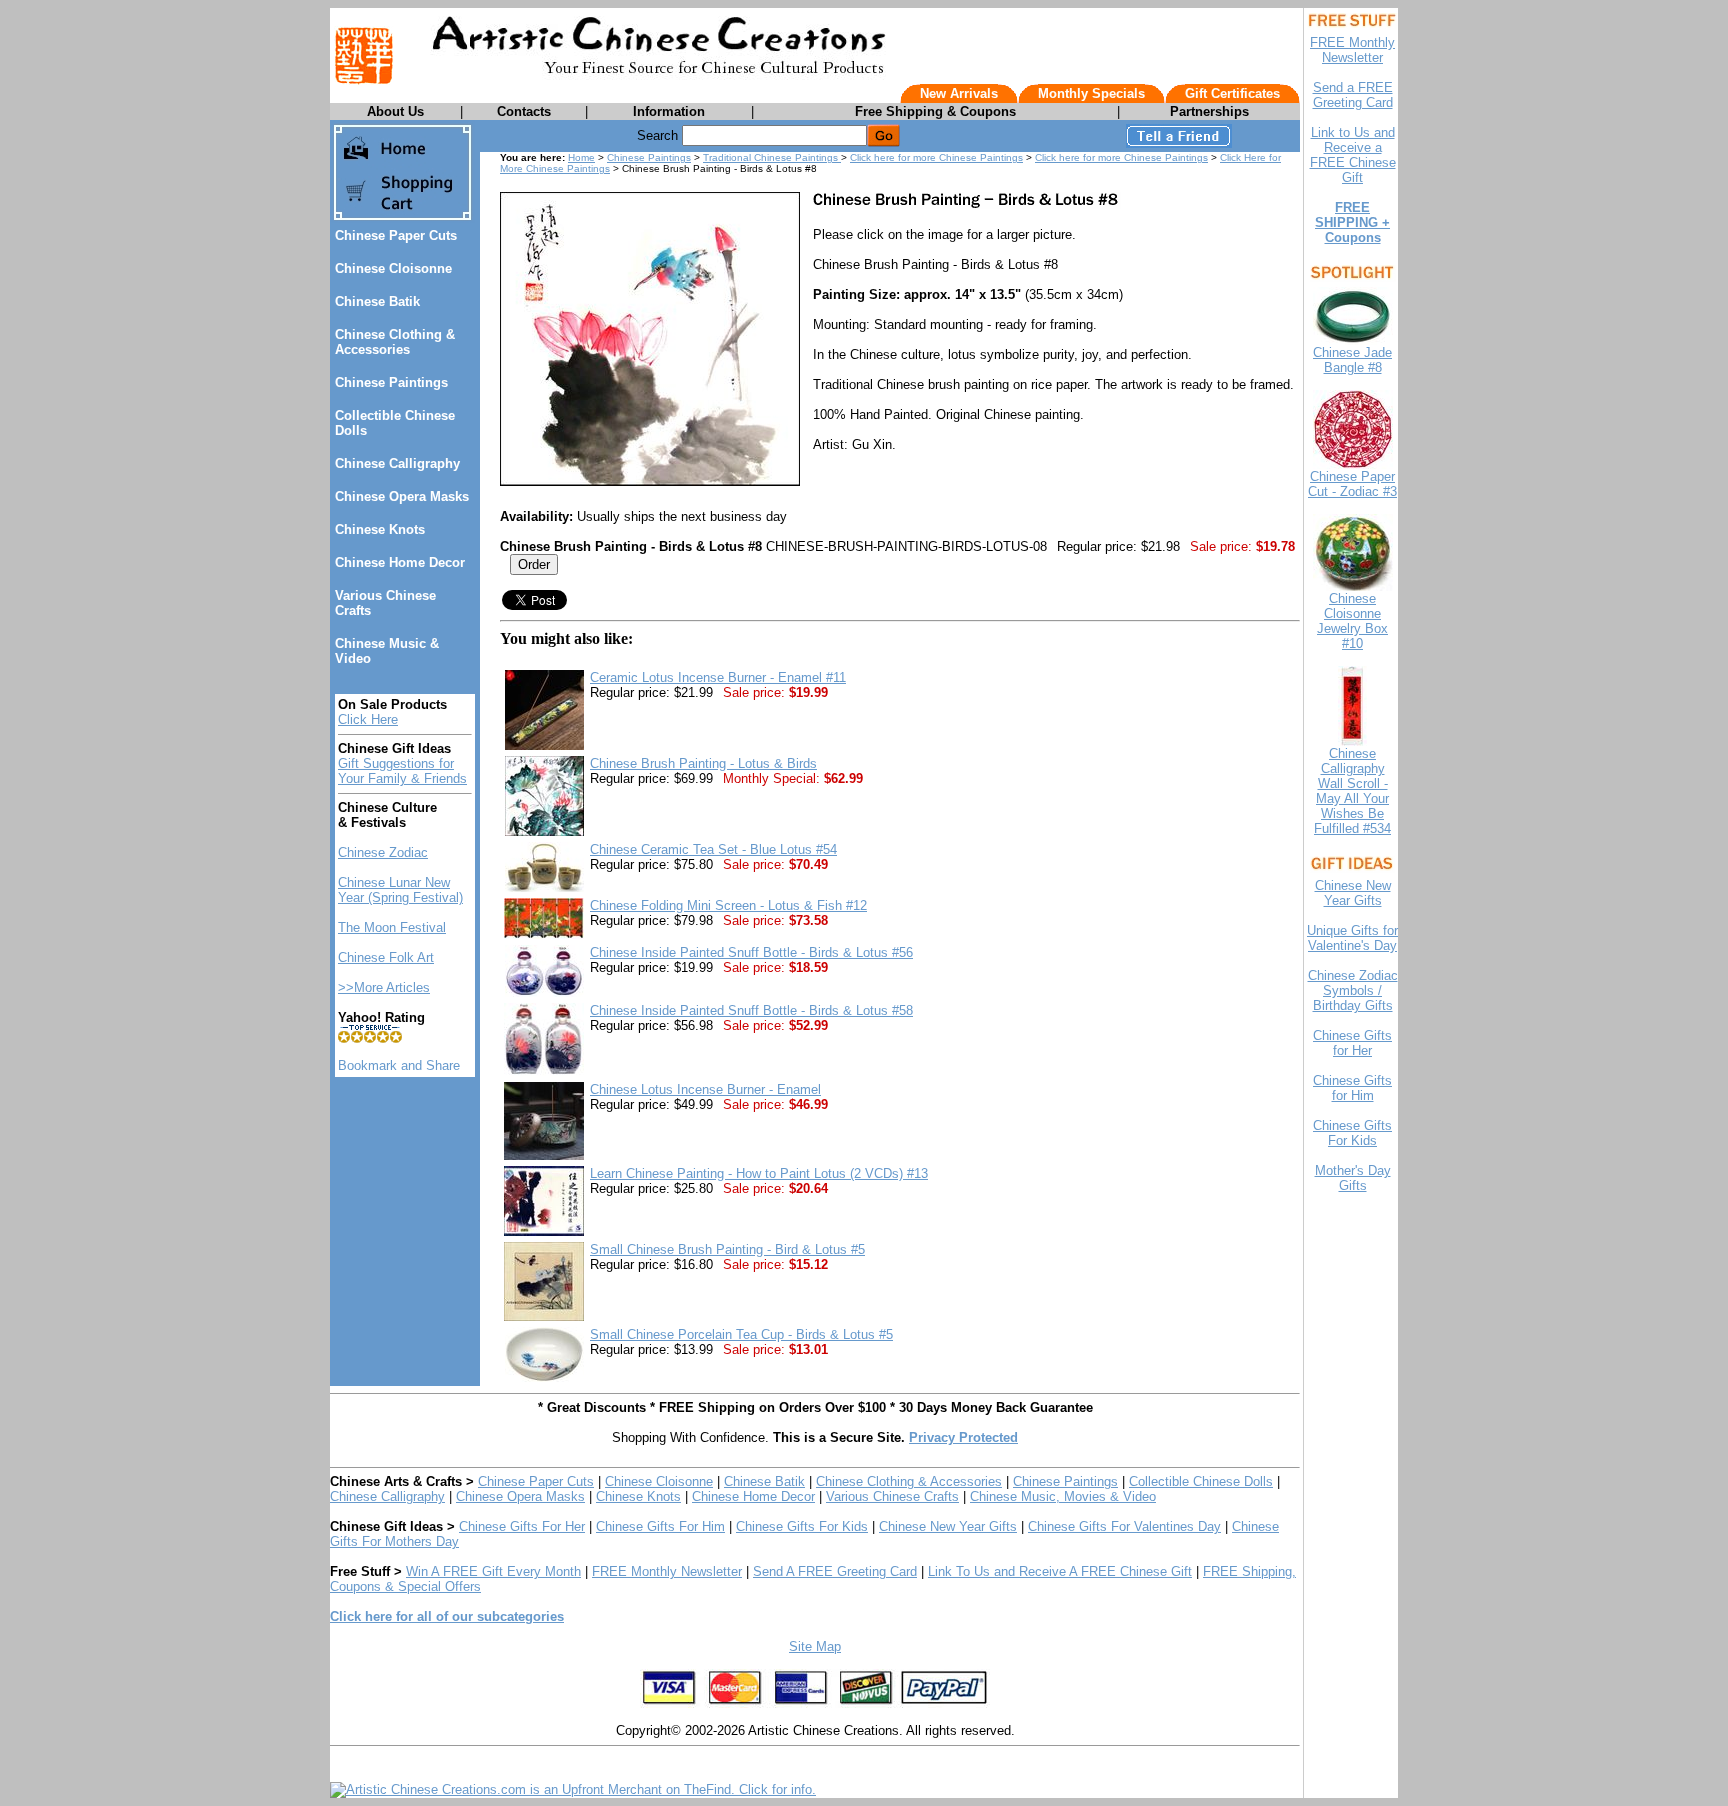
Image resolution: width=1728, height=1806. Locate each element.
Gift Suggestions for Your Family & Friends (402, 771)
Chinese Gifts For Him (660, 1526)
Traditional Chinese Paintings (772, 157)
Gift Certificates (1232, 93)
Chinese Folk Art (386, 957)
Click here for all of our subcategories (447, 1616)
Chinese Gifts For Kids (802, 1526)
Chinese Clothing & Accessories (395, 342)
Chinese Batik (377, 301)
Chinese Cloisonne (393, 268)
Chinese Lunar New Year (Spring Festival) (400, 890)
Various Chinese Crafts (892, 1496)
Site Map (815, 1646)
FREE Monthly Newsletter (667, 1571)
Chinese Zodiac (383, 852)
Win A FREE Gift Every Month (493, 1571)
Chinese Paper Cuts (396, 235)
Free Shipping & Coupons (935, 111)
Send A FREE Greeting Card (835, 1571)
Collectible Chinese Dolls (1201, 1481)
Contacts (524, 111)
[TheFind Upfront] (573, 1789)
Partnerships (1209, 111)
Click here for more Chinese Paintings (936, 157)
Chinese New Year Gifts (948, 1526)
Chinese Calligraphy (397, 463)
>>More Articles (384, 987)
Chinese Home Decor (400, 562)
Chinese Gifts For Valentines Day (1124, 1526)
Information (669, 111)
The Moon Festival (392, 927)
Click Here (368, 719)
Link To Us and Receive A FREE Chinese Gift (1060, 1571)
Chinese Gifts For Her (522, 1526)
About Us (395, 111)
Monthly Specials (1091, 93)
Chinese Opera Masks (402, 496)
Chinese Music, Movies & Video (1063, 1496)
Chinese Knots (380, 529)
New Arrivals (959, 93)
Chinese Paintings (391, 382)
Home (581, 157)
